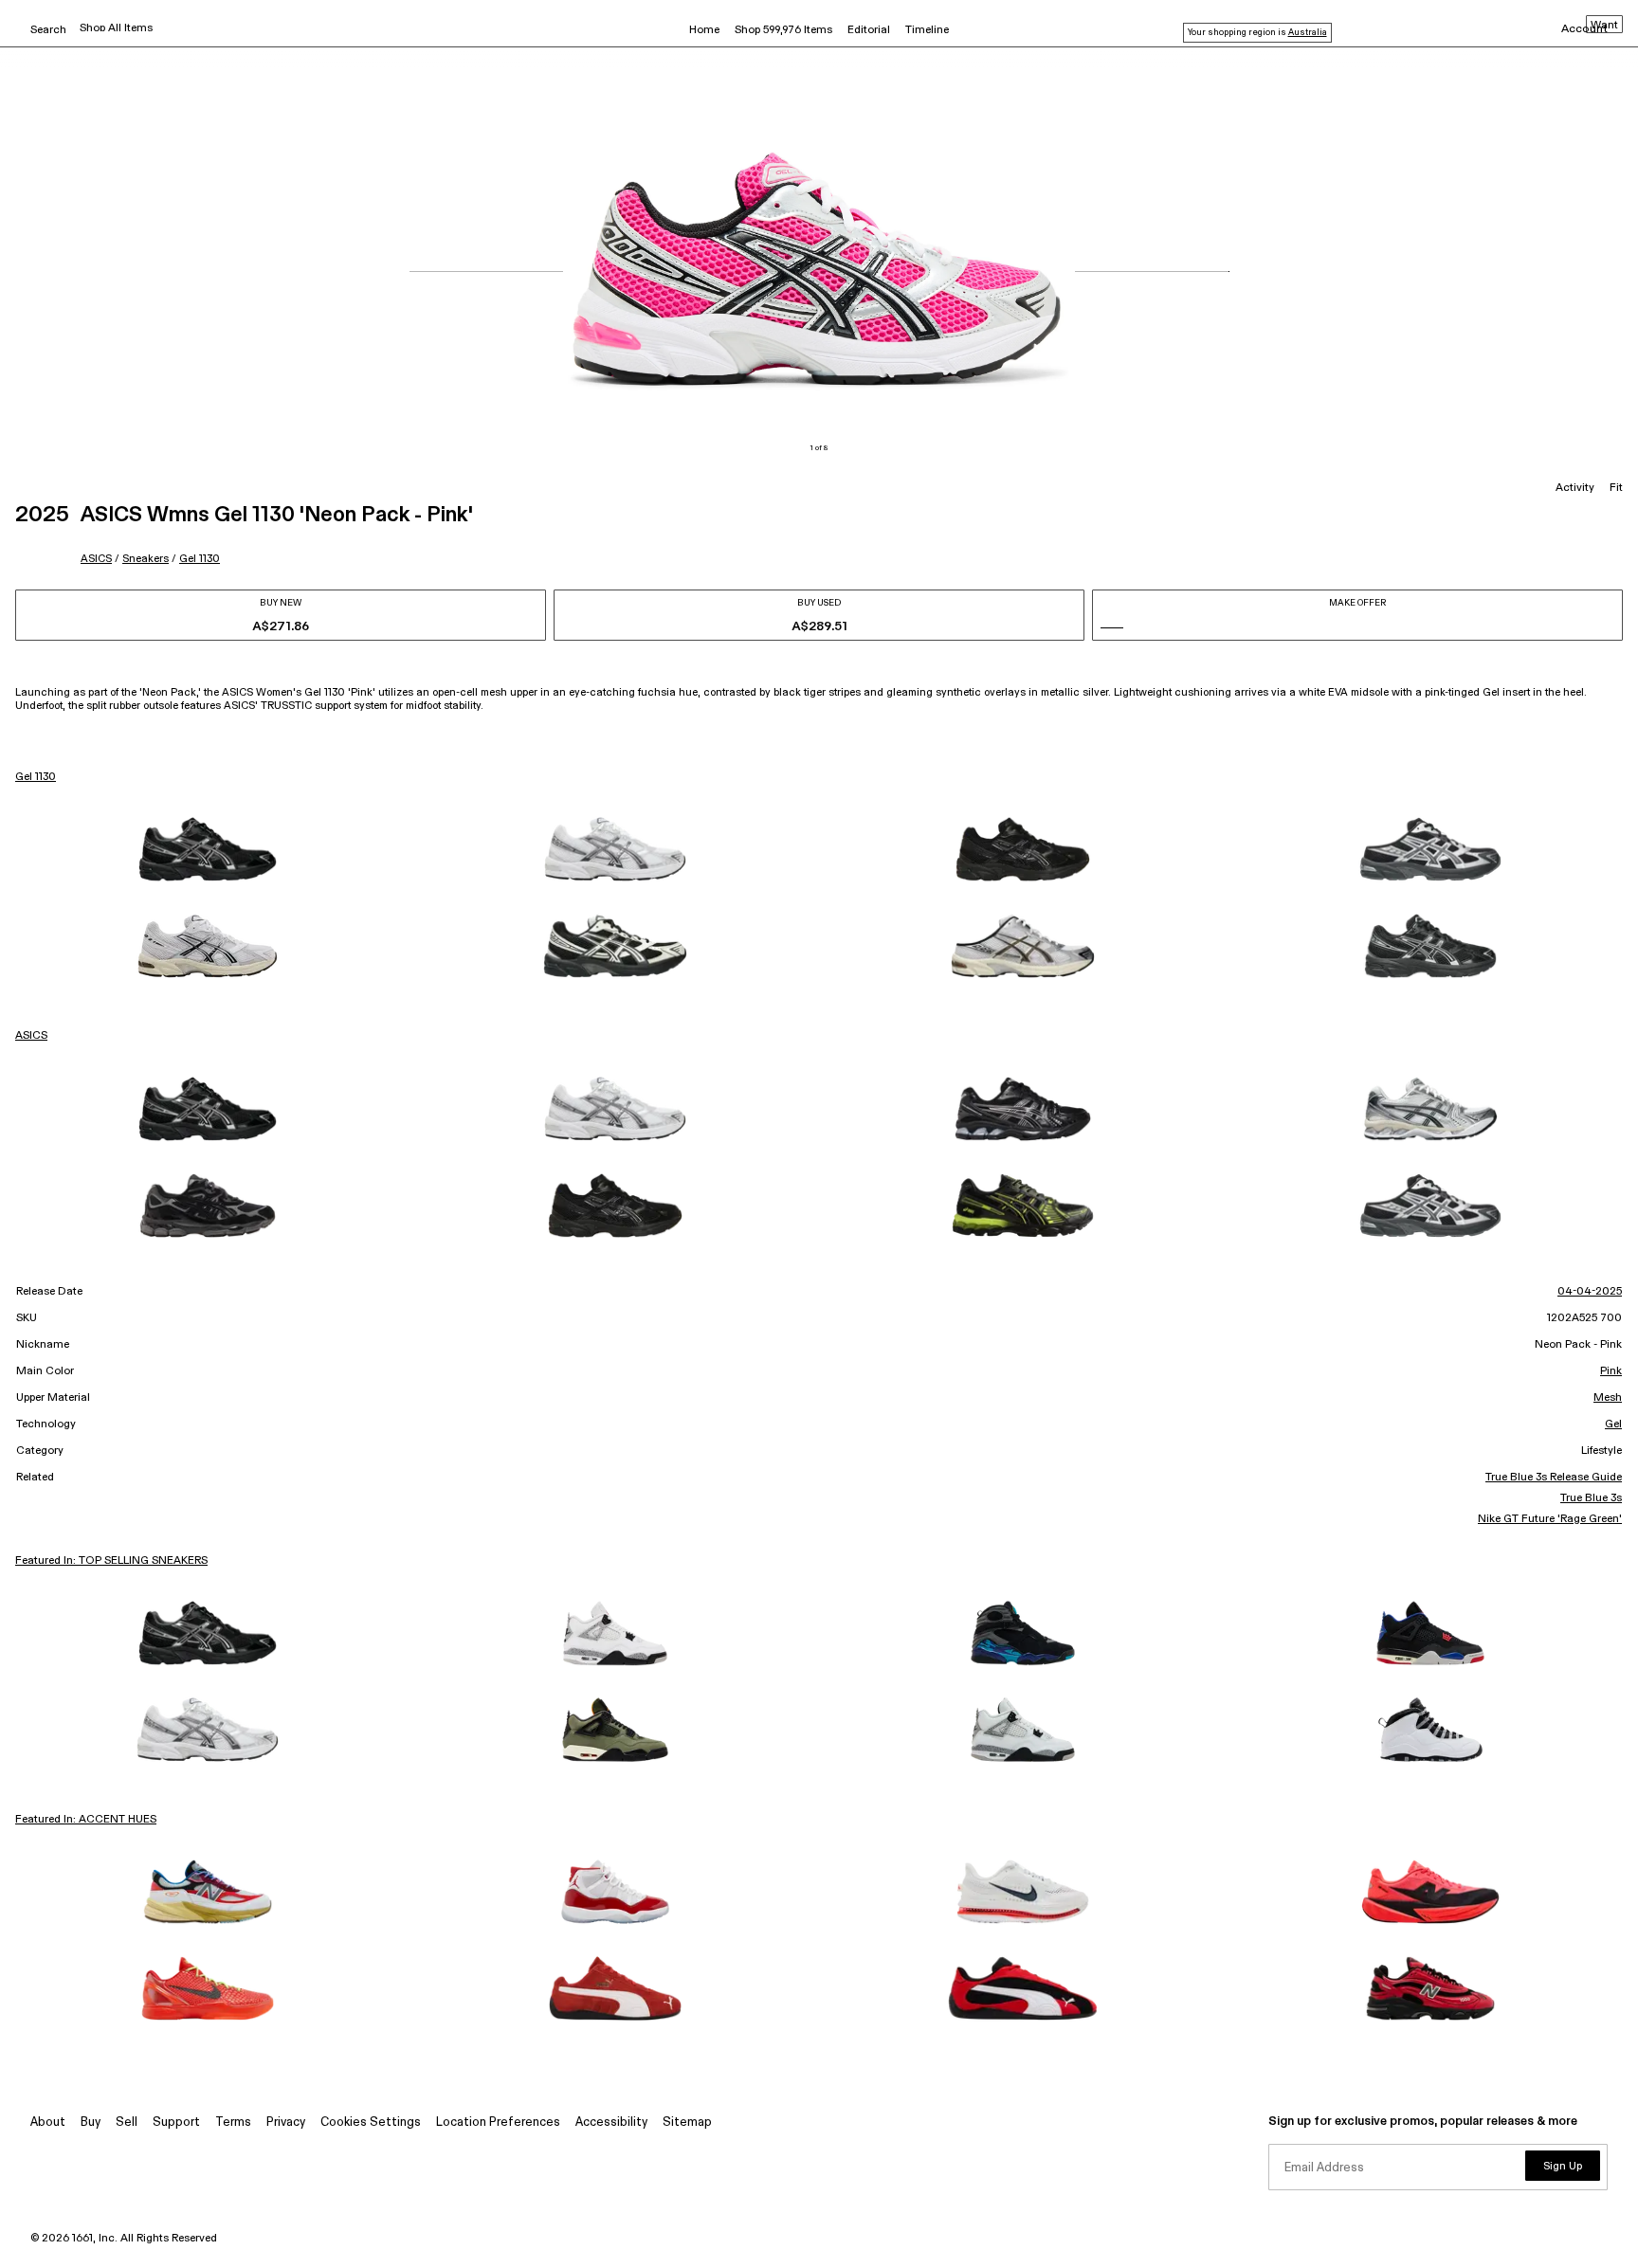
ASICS (96, 559)
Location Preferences (498, 2123)
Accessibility (611, 2123)
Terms (233, 2123)
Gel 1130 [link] (36, 777)
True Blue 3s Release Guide (1554, 1478)
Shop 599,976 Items (783, 30)
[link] (208, 849)
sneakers (146, 559)
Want (1604, 26)
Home (704, 30)
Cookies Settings (371, 2123)
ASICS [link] (31, 1036)
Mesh (1608, 1398)
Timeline (927, 30)
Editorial (869, 30)
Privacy (286, 2123)
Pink (1611, 1371)
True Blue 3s (1591, 1498)
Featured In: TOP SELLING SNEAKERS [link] (111, 1561)
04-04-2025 (1590, 1292)
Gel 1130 (200, 559)
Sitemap (687, 2123)
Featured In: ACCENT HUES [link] (86, 1820)
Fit (1616, 488)
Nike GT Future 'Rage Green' (1550, 1519)
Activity (1575, 488)
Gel (1613, 1424)
